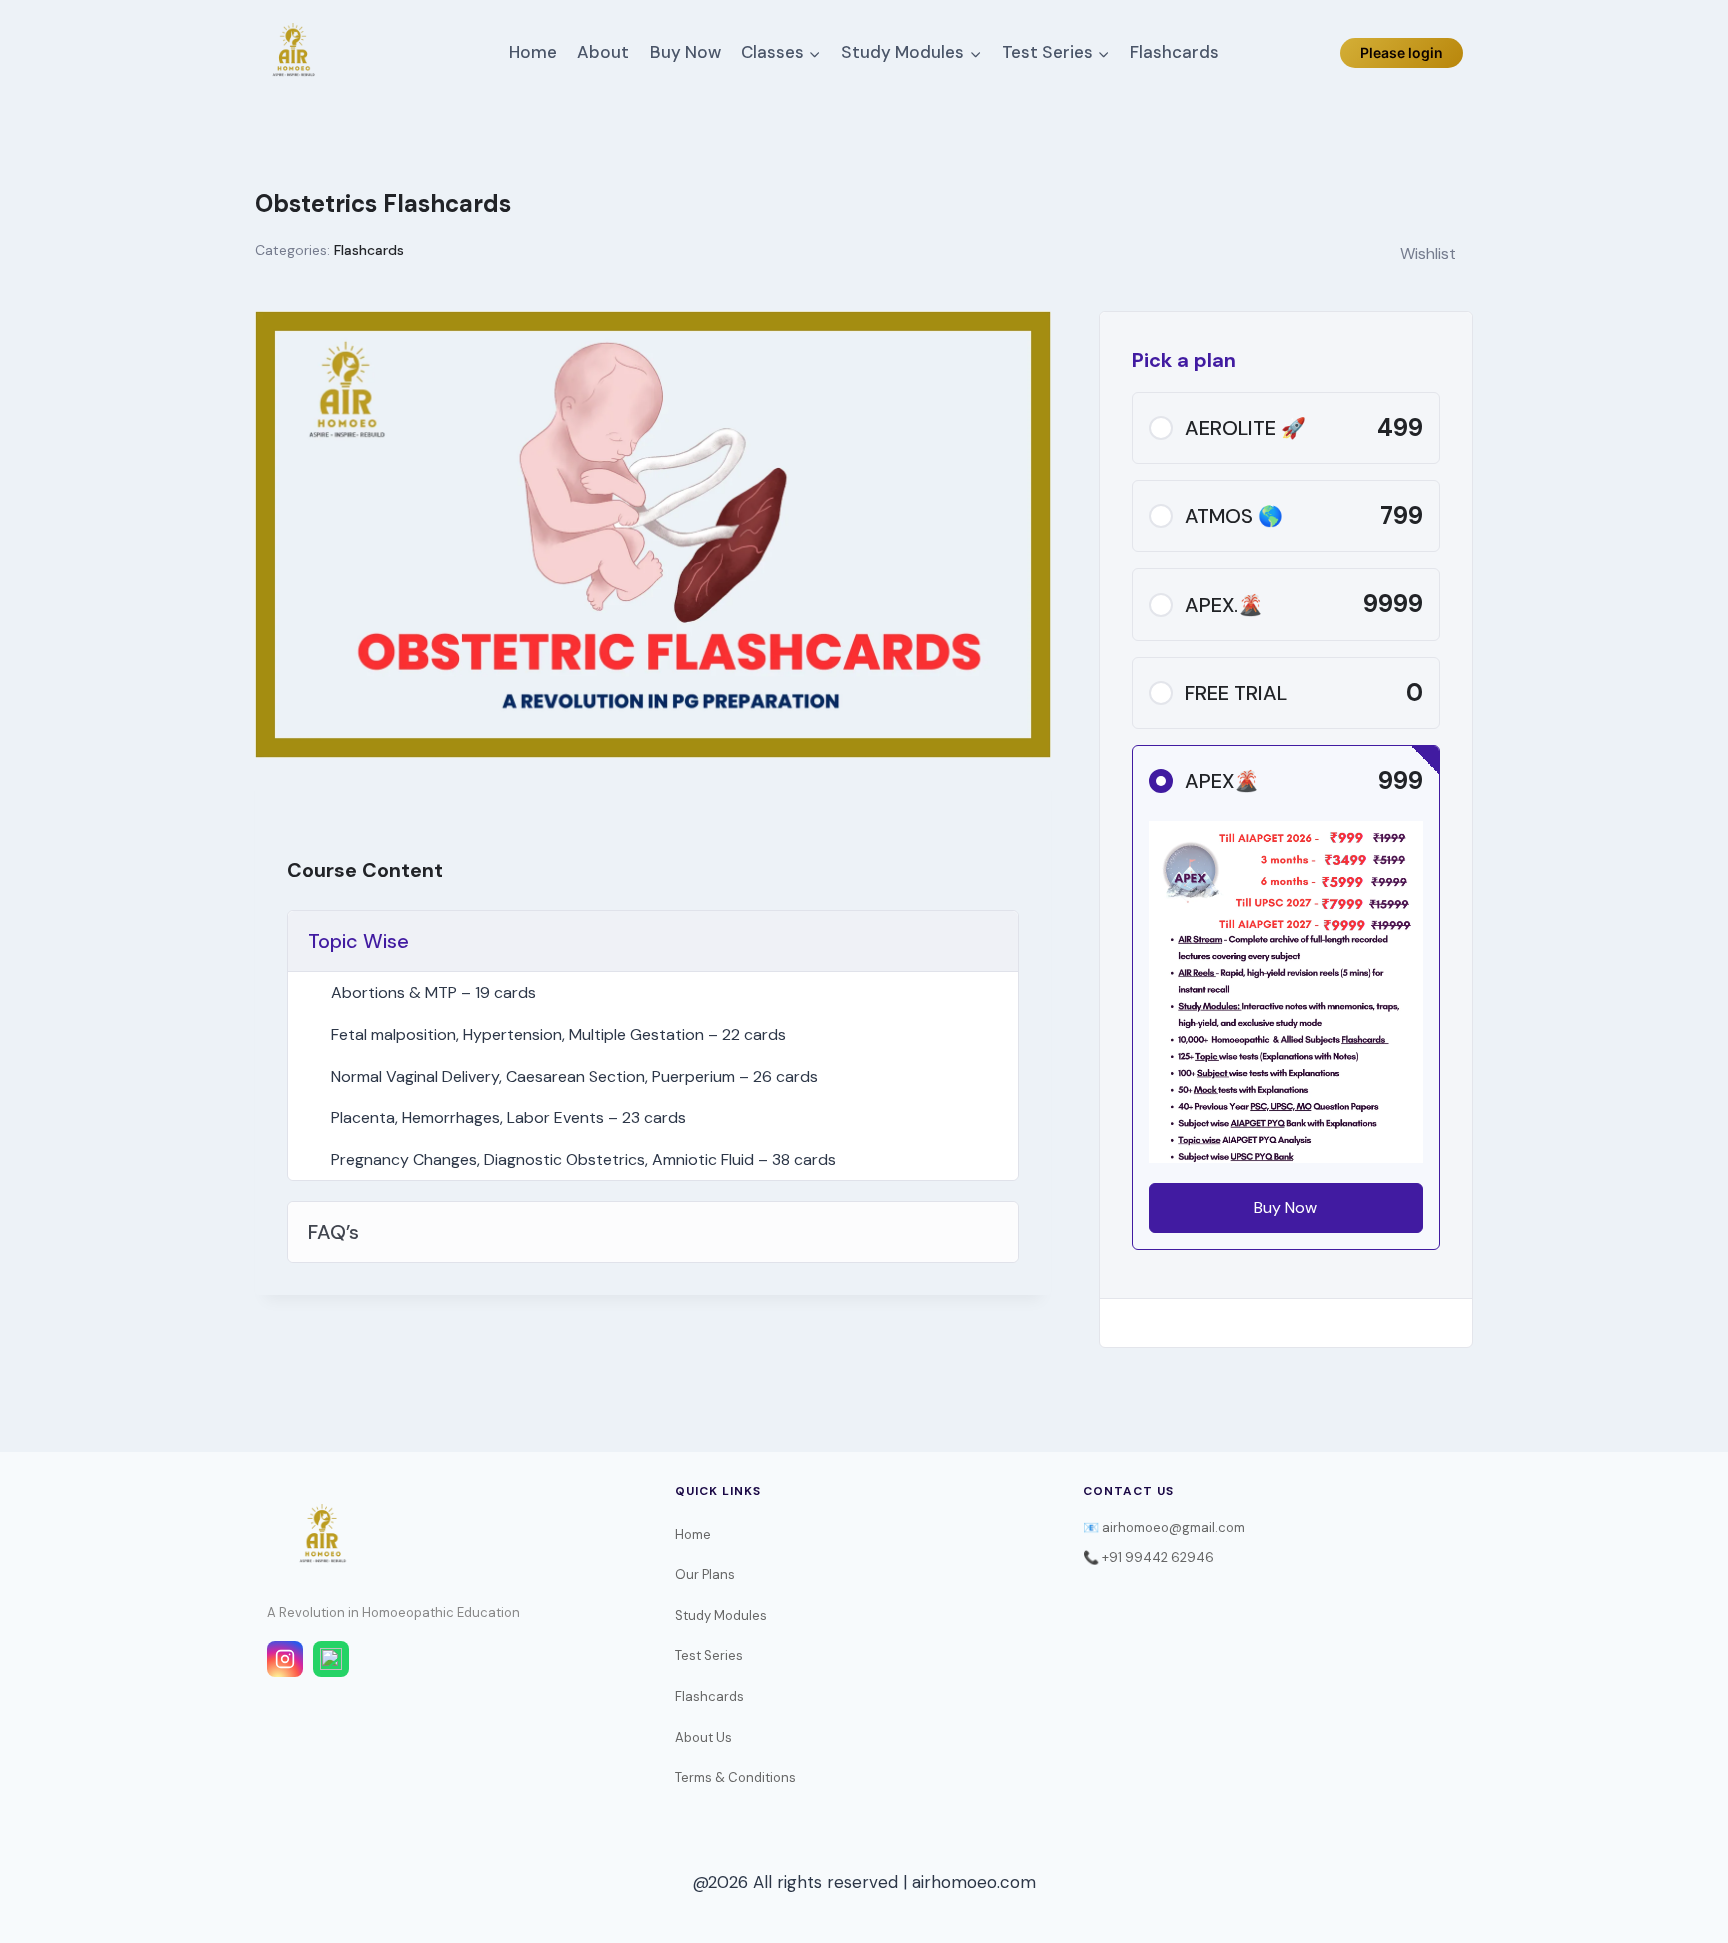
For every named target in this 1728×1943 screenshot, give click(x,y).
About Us (703, 1737)
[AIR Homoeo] (293, 53)
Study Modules (721, 1615)
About (603, 52)
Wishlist (1428, 253)
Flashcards (1174, 52)
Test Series (709, 1655)
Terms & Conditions (735, 1777)
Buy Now (685, 52)
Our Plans (705, 1574)
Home (533, 52)
